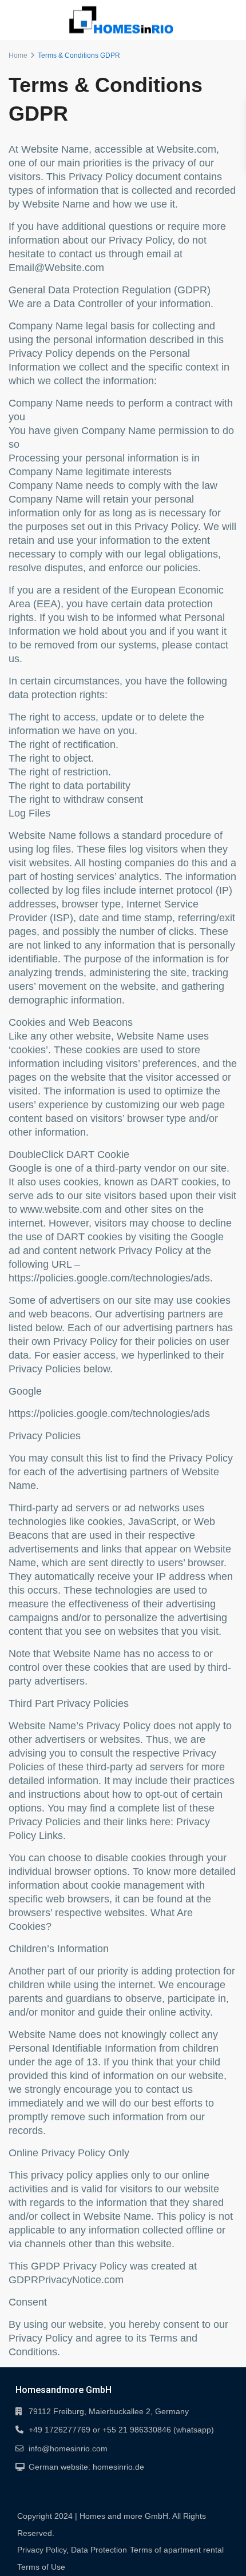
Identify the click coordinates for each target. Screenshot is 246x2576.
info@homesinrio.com (68, 2448)
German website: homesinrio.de (86, 2467)
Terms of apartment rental (177, 2550)
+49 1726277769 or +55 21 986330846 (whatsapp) (121, 2430)
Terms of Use (41, 2567)
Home (18, 55)
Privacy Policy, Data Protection (72, 2550)
